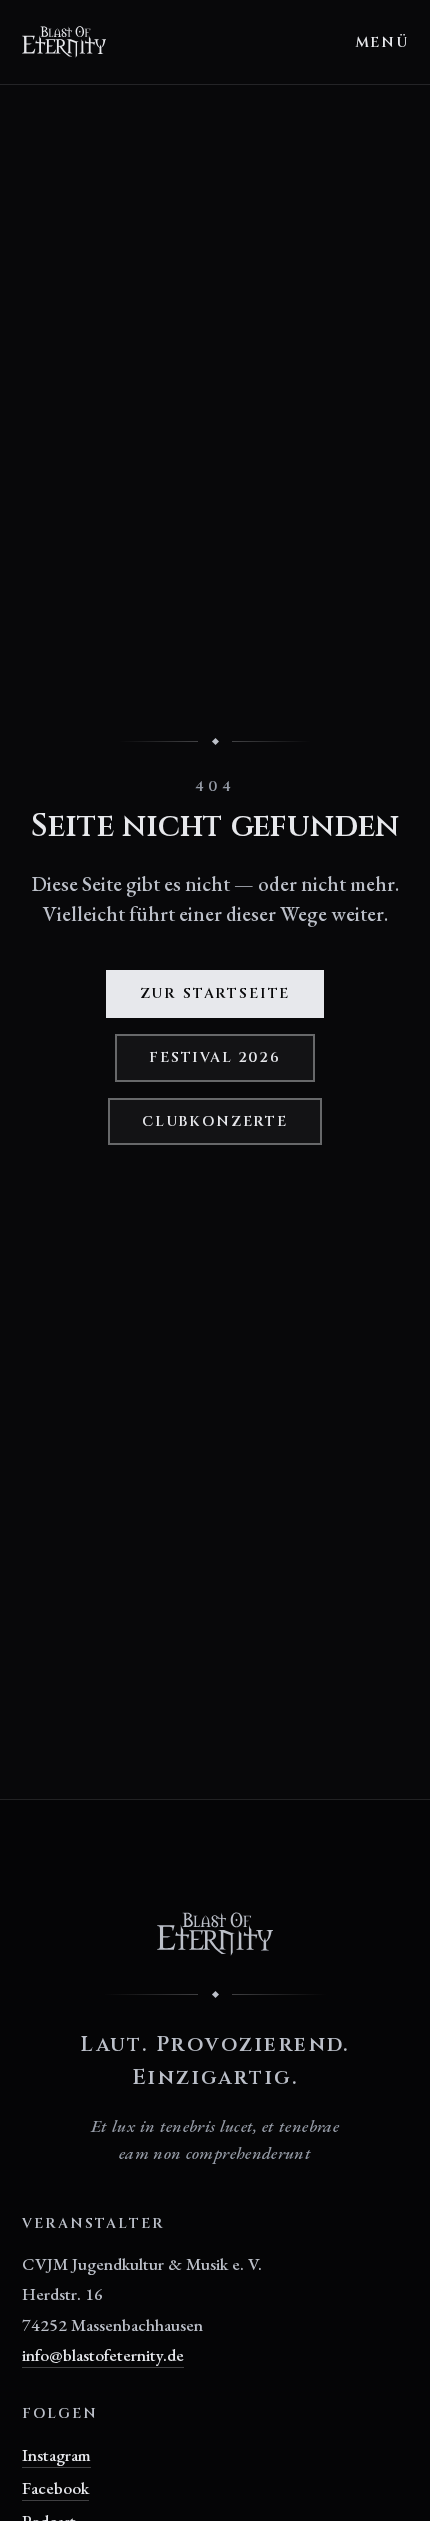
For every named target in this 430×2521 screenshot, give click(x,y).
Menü (382, 42)
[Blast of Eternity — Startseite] (64, 42)
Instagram (56, 2455)
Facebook (55, 2488)
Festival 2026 (215, 1057)
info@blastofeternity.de (103, 2355)
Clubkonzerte (215, 1121)
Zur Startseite (215, 993)
